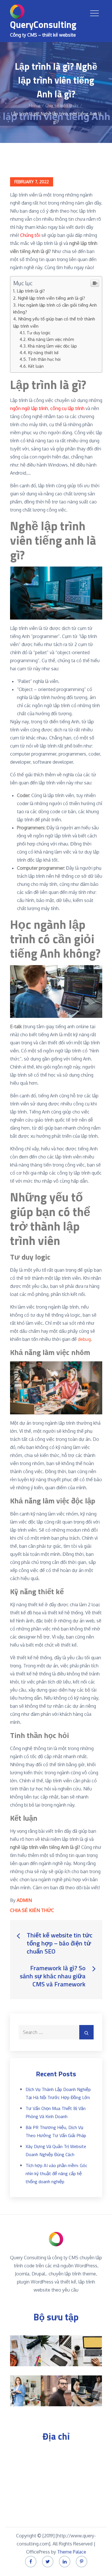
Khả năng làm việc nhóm (51, 339)
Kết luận (36, 366)
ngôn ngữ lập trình (29, 408)
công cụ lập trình (67, 408)
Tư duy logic (39, 333)
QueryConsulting (43, 24)
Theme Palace (72, 2552)
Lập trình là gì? (31, 291)
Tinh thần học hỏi (44, 359)
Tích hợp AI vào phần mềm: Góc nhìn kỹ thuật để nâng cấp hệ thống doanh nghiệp (56, 2173)
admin (24, 1900)
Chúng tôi (30, 235)
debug (84, 1339)
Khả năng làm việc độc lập (52, 346)
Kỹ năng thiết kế (43, 352)
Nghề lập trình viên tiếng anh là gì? (51, 298)
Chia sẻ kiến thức (32, 1910)
